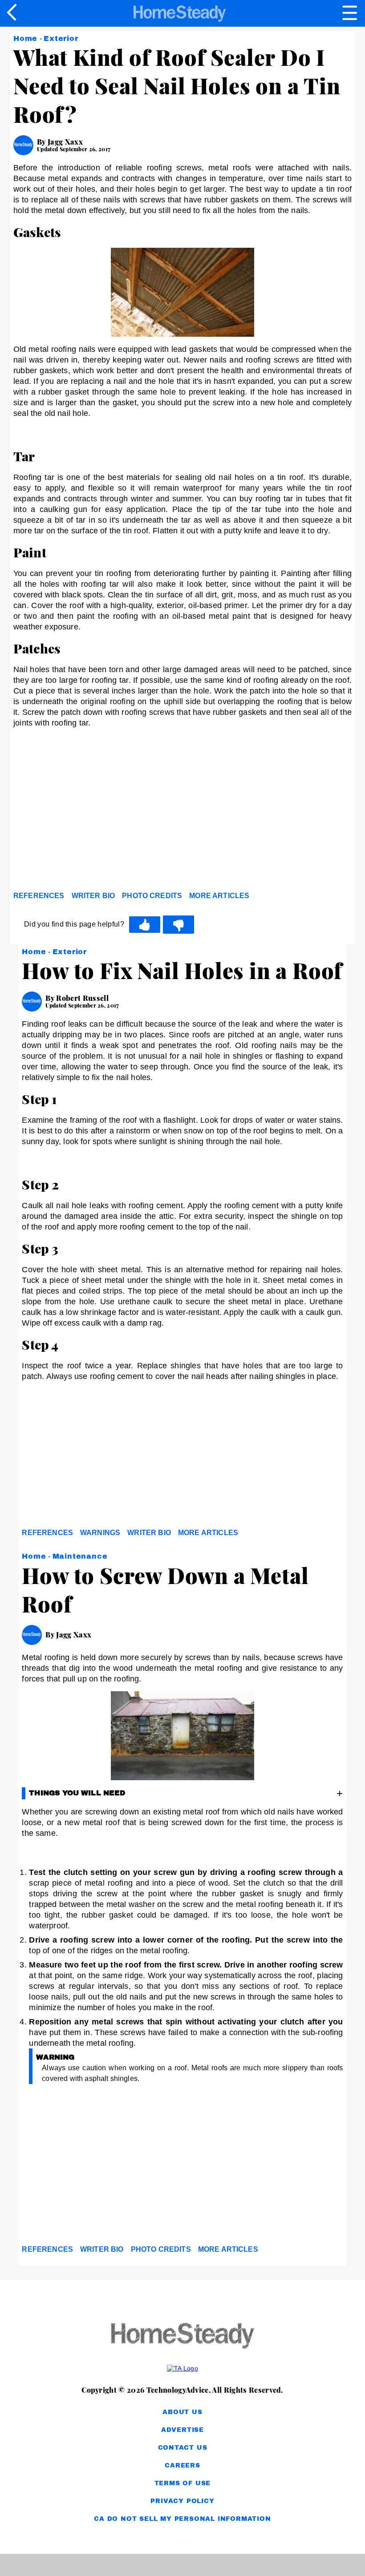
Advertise (182, 2430)
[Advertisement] (93, 819)
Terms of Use (183, 2483)
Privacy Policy (182, 2501)
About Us (182, 2412)
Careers (182, 2465)
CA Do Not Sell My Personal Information (182, 2519)
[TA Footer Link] (182, 2368)
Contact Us (183, 2448)
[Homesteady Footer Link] (182, 2336)
